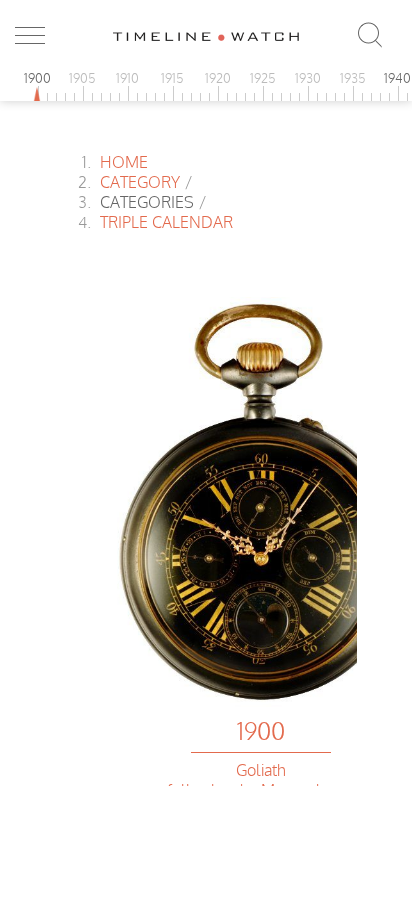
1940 (397, 78)
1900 (37, 78)
